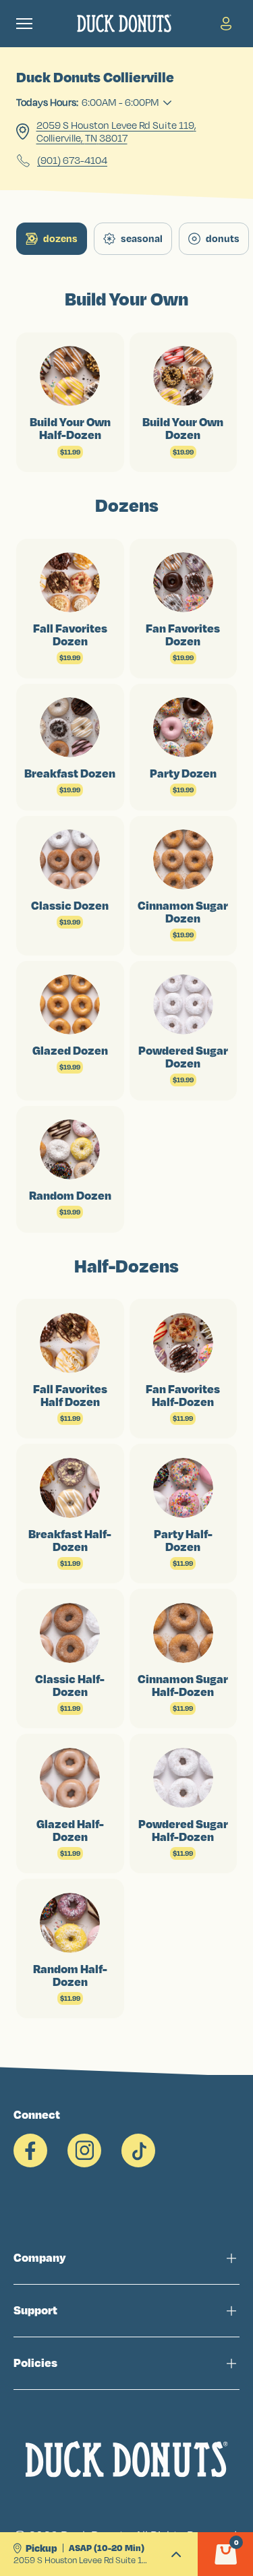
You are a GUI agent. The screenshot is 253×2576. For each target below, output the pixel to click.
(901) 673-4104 (72, 160)
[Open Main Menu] (24, 24)
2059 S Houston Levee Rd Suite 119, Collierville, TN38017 (116, 131)
